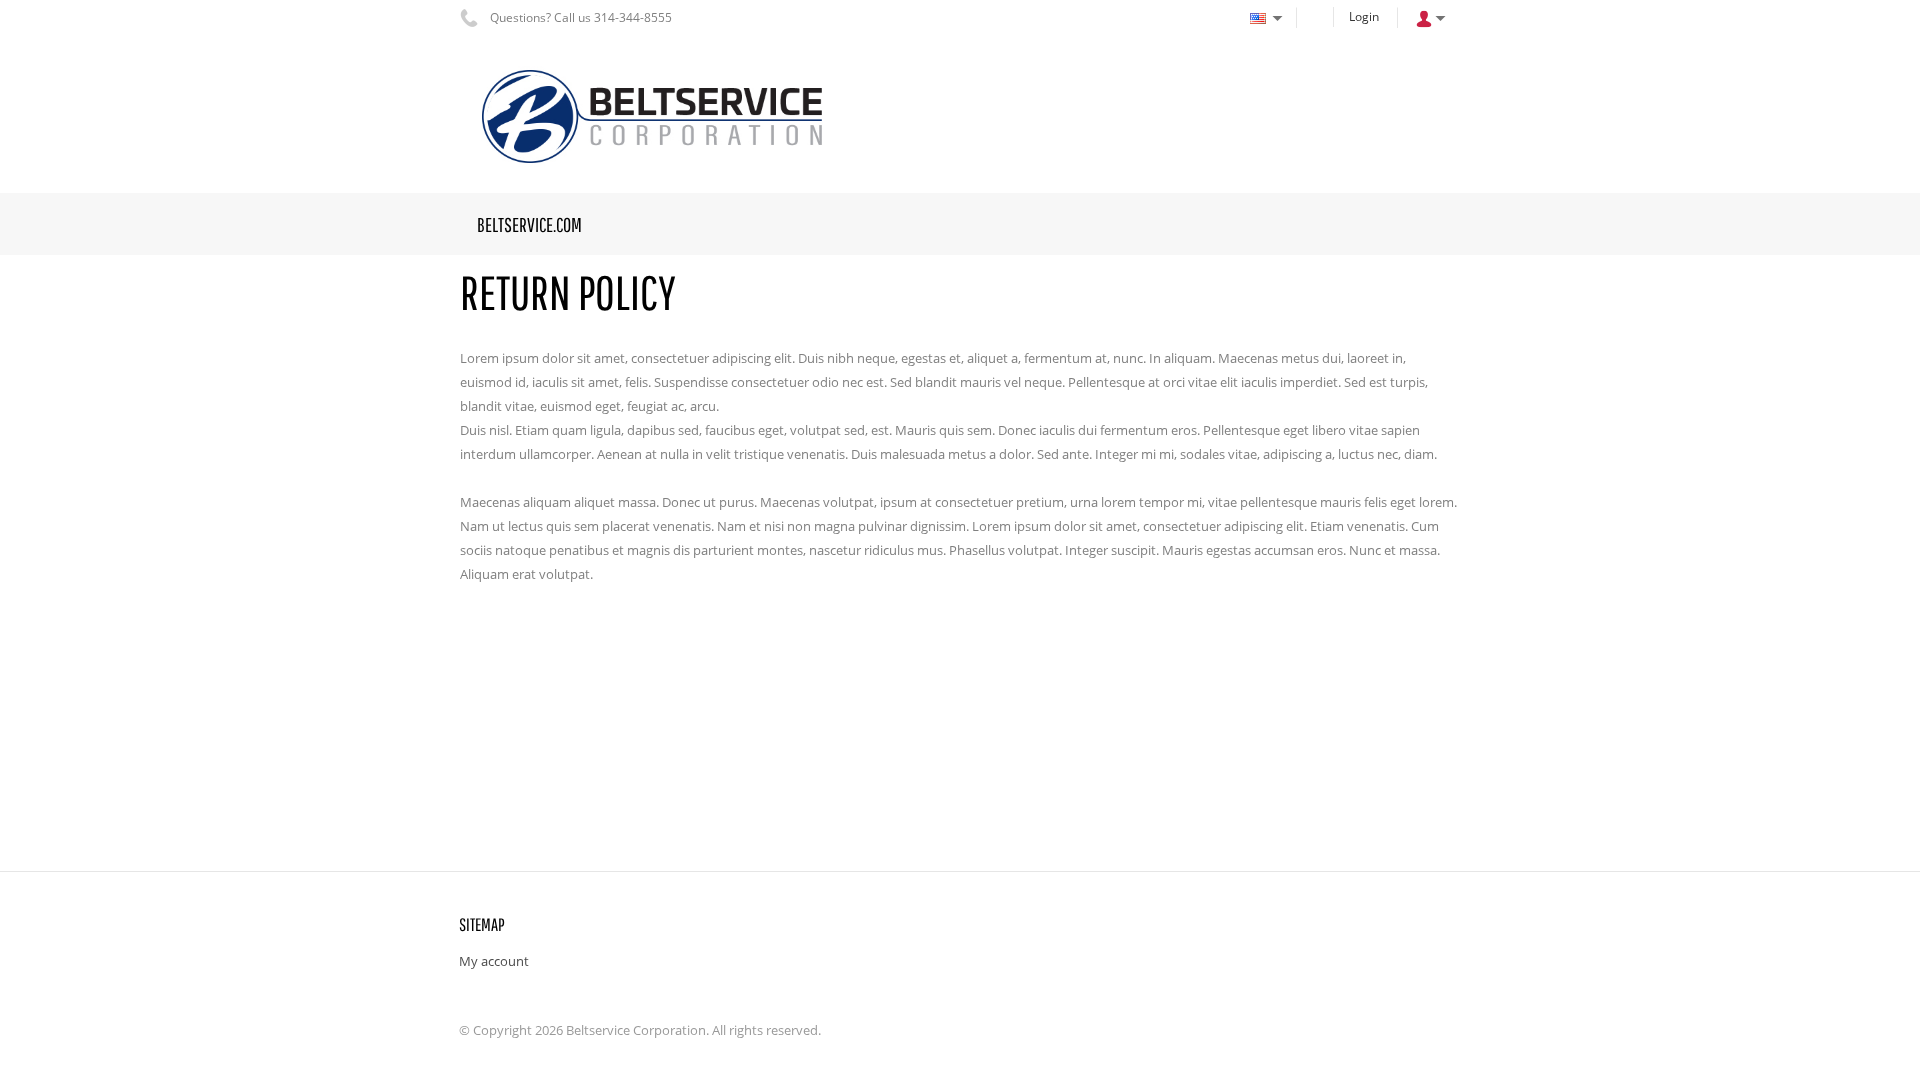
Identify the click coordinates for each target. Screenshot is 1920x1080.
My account (494, 961)
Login (1364, 16)
